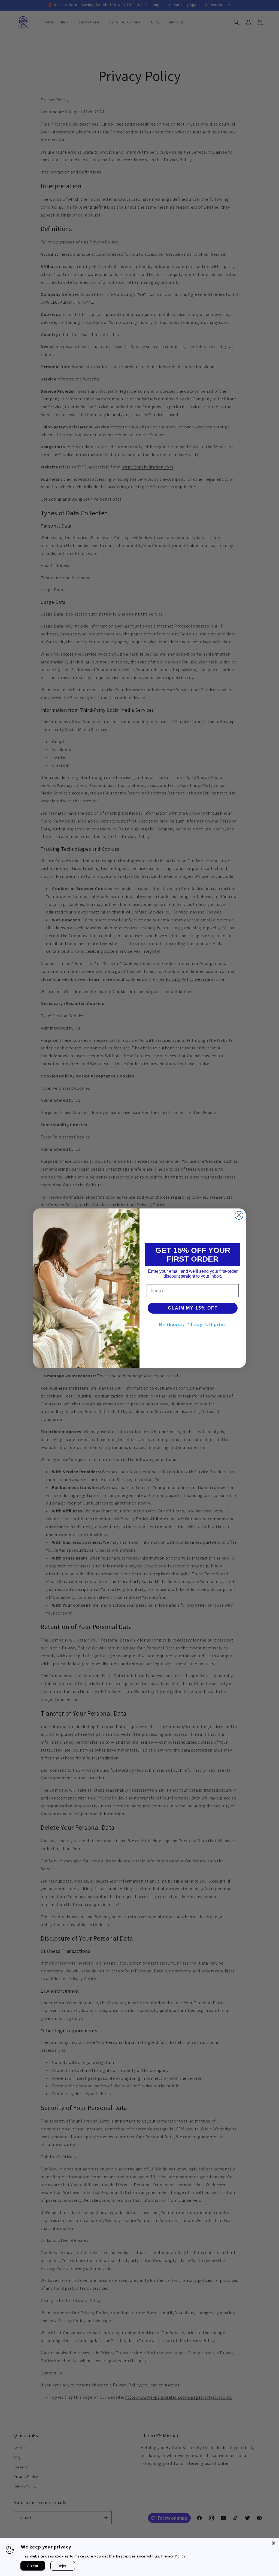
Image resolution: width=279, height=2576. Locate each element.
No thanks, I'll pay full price (193, 1324)
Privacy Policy (173, 2556)
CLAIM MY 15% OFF (193, 1308)
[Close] (274, 2543)
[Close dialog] (239, 1215)
